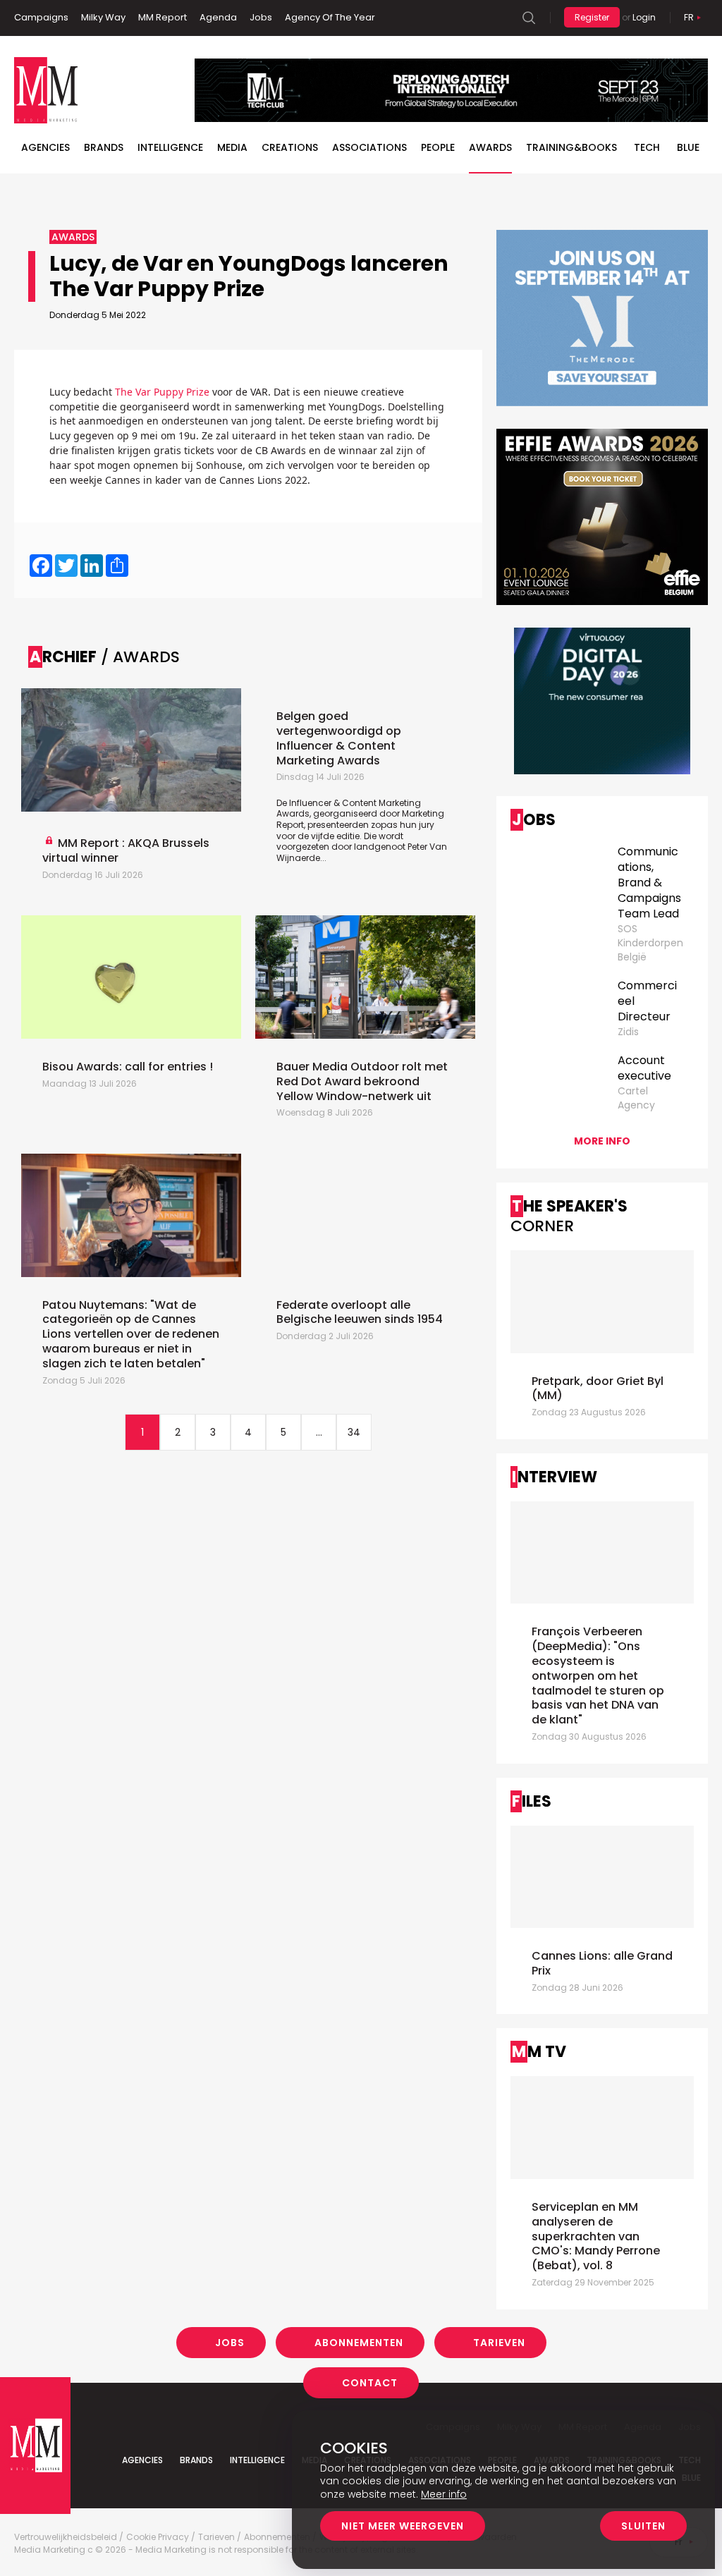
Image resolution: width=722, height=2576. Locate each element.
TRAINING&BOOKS (571, 147)
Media (232, 147)
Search (529, 18)
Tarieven (499, 2343)
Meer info (444, 2494)
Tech (647, 147)
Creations (290, 147)
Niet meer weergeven (403, 2526)
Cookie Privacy (158, 2537)
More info (602, 1141)
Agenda (218, 17)
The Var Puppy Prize (162, 392)
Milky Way (103, 17)
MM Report (163, 17)
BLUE (688, 147)
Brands (104, 147)
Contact (370, 2383)
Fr (689, 17)
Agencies (45, 147)
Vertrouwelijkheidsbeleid (66, 2537)
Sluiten (643, 2526)
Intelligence (170, 147)
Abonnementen (359, 2343)
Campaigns (41, 17)
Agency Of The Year (330, 17)
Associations (369, 147)
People (438, 147)
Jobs (261, 17)
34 (354, 1432)
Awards (490, 147)
